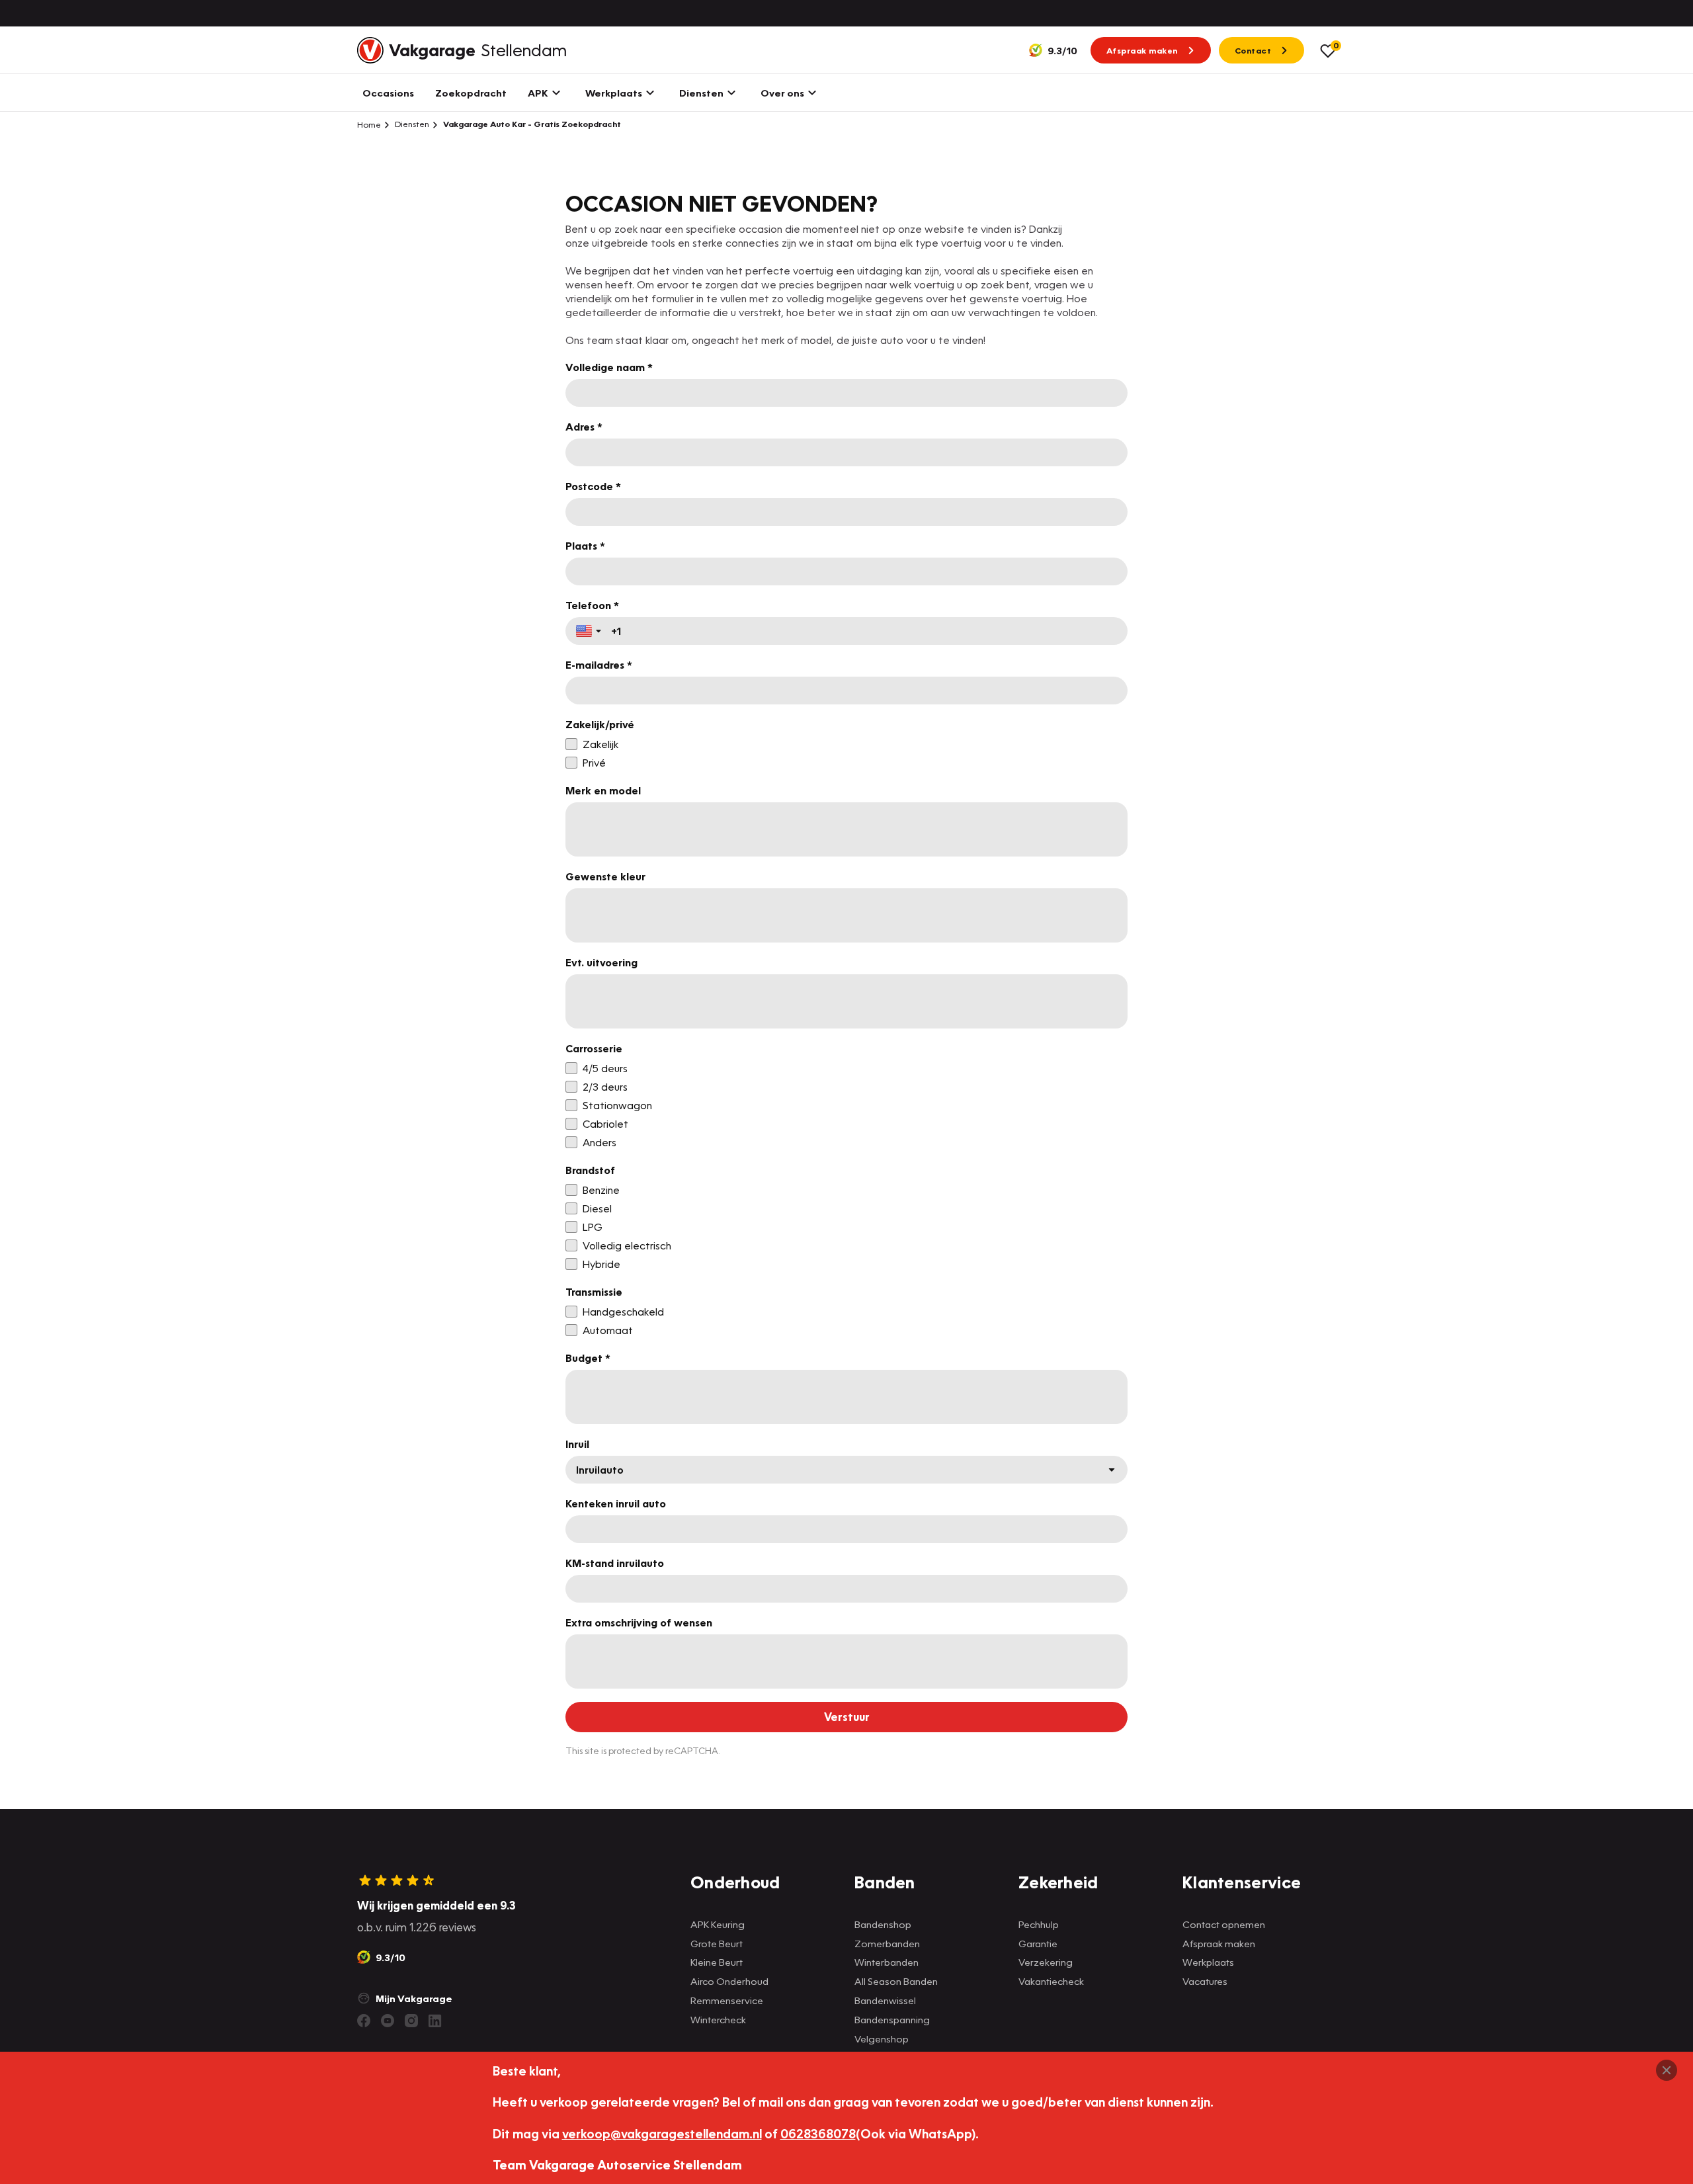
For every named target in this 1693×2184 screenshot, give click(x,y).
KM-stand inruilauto (615, 1563)
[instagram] (411, 2021)
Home (369, 124)
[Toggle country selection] (590, 631)
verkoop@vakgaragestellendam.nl (662, 2133)
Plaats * (585, 546)
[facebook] (364, 2021)
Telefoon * (592, 605)
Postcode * (593, 486)
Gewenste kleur (605, 876)
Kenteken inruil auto (616, 1503)
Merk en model (603, 790)
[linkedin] (435, 2021)
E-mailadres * (599, 665)
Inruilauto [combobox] (600, 1470)
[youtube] (388, 2021)
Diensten (411, 124)
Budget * (588, 1358)
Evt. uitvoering (601, 962)
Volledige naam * (609, 367)
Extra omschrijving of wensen (639, 1622)
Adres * (584, 427)
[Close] (1667, 2070)
